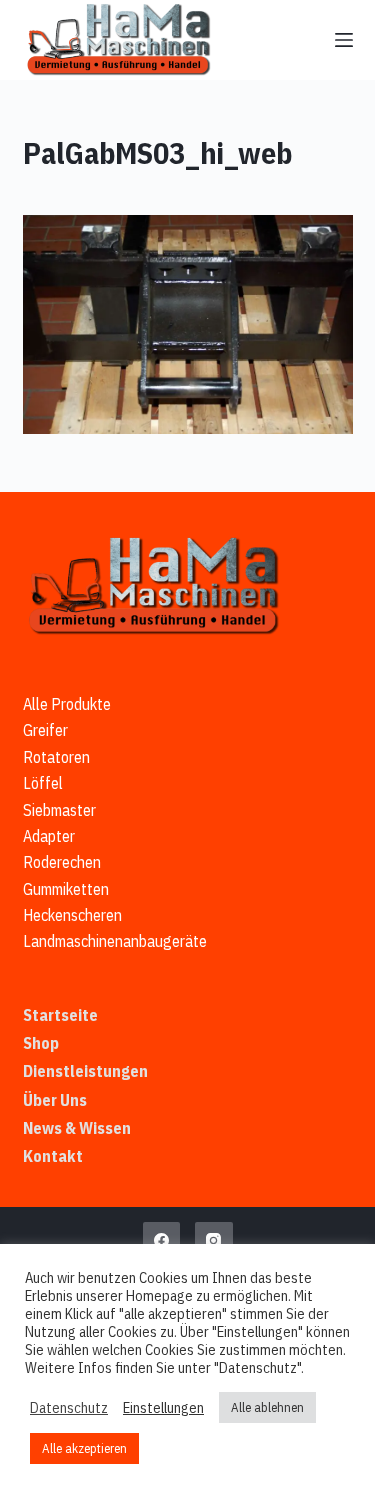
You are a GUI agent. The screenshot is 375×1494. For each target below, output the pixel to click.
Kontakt (53, 1156)
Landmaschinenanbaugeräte (115, 941)
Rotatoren (56, 757)
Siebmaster (59, 810)
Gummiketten (66, 889)
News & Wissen (77, 1128)
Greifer (45, 730)
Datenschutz (69, 1408)
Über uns (55, 1100)
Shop (41, 1043)
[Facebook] (162, 1241)
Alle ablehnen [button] (267, 1407)
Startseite (60, 1015)
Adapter (49, 836)
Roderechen (62, 862)
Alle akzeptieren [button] (84, 1448)
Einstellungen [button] (163, 1408)
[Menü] (344, 40)
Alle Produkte (67, 704)
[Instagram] (214, 1241)
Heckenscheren (72, 915)
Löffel (43, 783)
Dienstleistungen (85, 1071)
